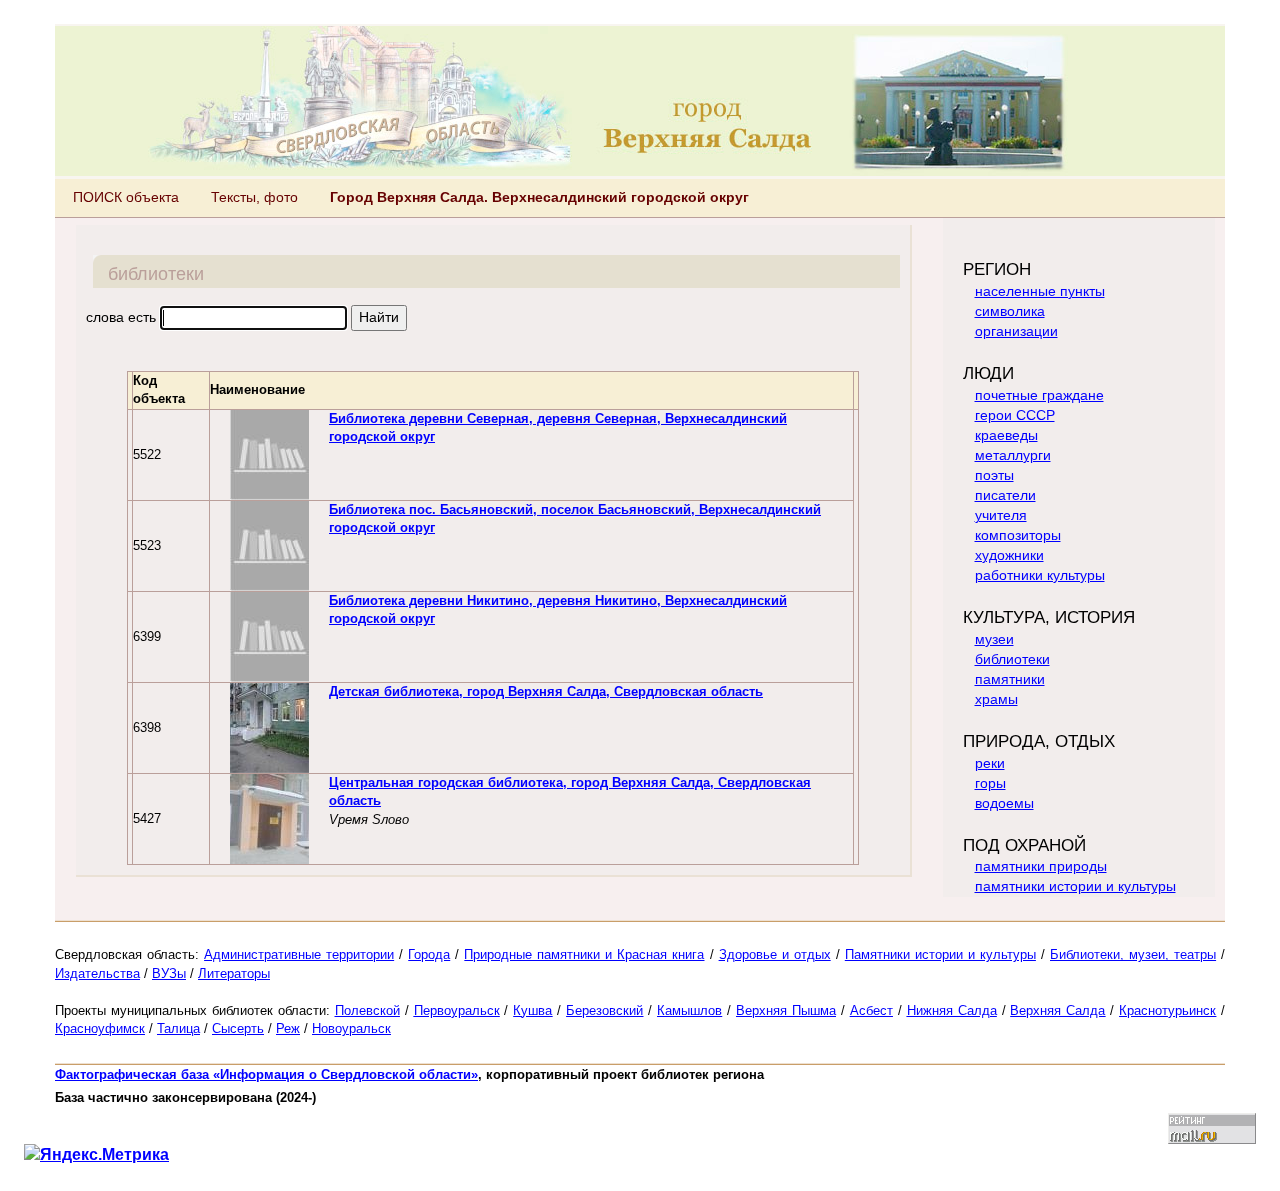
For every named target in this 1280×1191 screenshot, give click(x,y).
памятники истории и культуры (1075, 886)
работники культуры (1040, 575)
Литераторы (234, 973)
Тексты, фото (254, 197)
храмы (996, 699)
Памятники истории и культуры (940, 954)
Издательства (97, 973)
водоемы (1004, 803)
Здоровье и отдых (775, 954)
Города (429, 954)
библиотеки (1012, 659)
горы (990, 783)
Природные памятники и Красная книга (584, 954)
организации (1016, 331)
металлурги (1013, 455)
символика (1010, 311)
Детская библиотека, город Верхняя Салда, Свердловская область (546, 691)
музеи (994, 639)
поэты (994, 475)
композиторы (1018, 535)
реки (990, 763)
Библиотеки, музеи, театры (1133, 954)
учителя (1001, 515)
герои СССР (1015, 415)
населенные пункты (1040, 291)
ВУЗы (169, 973)
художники (1009, 555)
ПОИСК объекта (126, 197)
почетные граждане (1039, 395)
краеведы (1006, 435)
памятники (1010, 679)
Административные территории (299, 954)
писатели (1005, 495)
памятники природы (1041, 866)
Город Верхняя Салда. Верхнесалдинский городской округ (539, 197)
